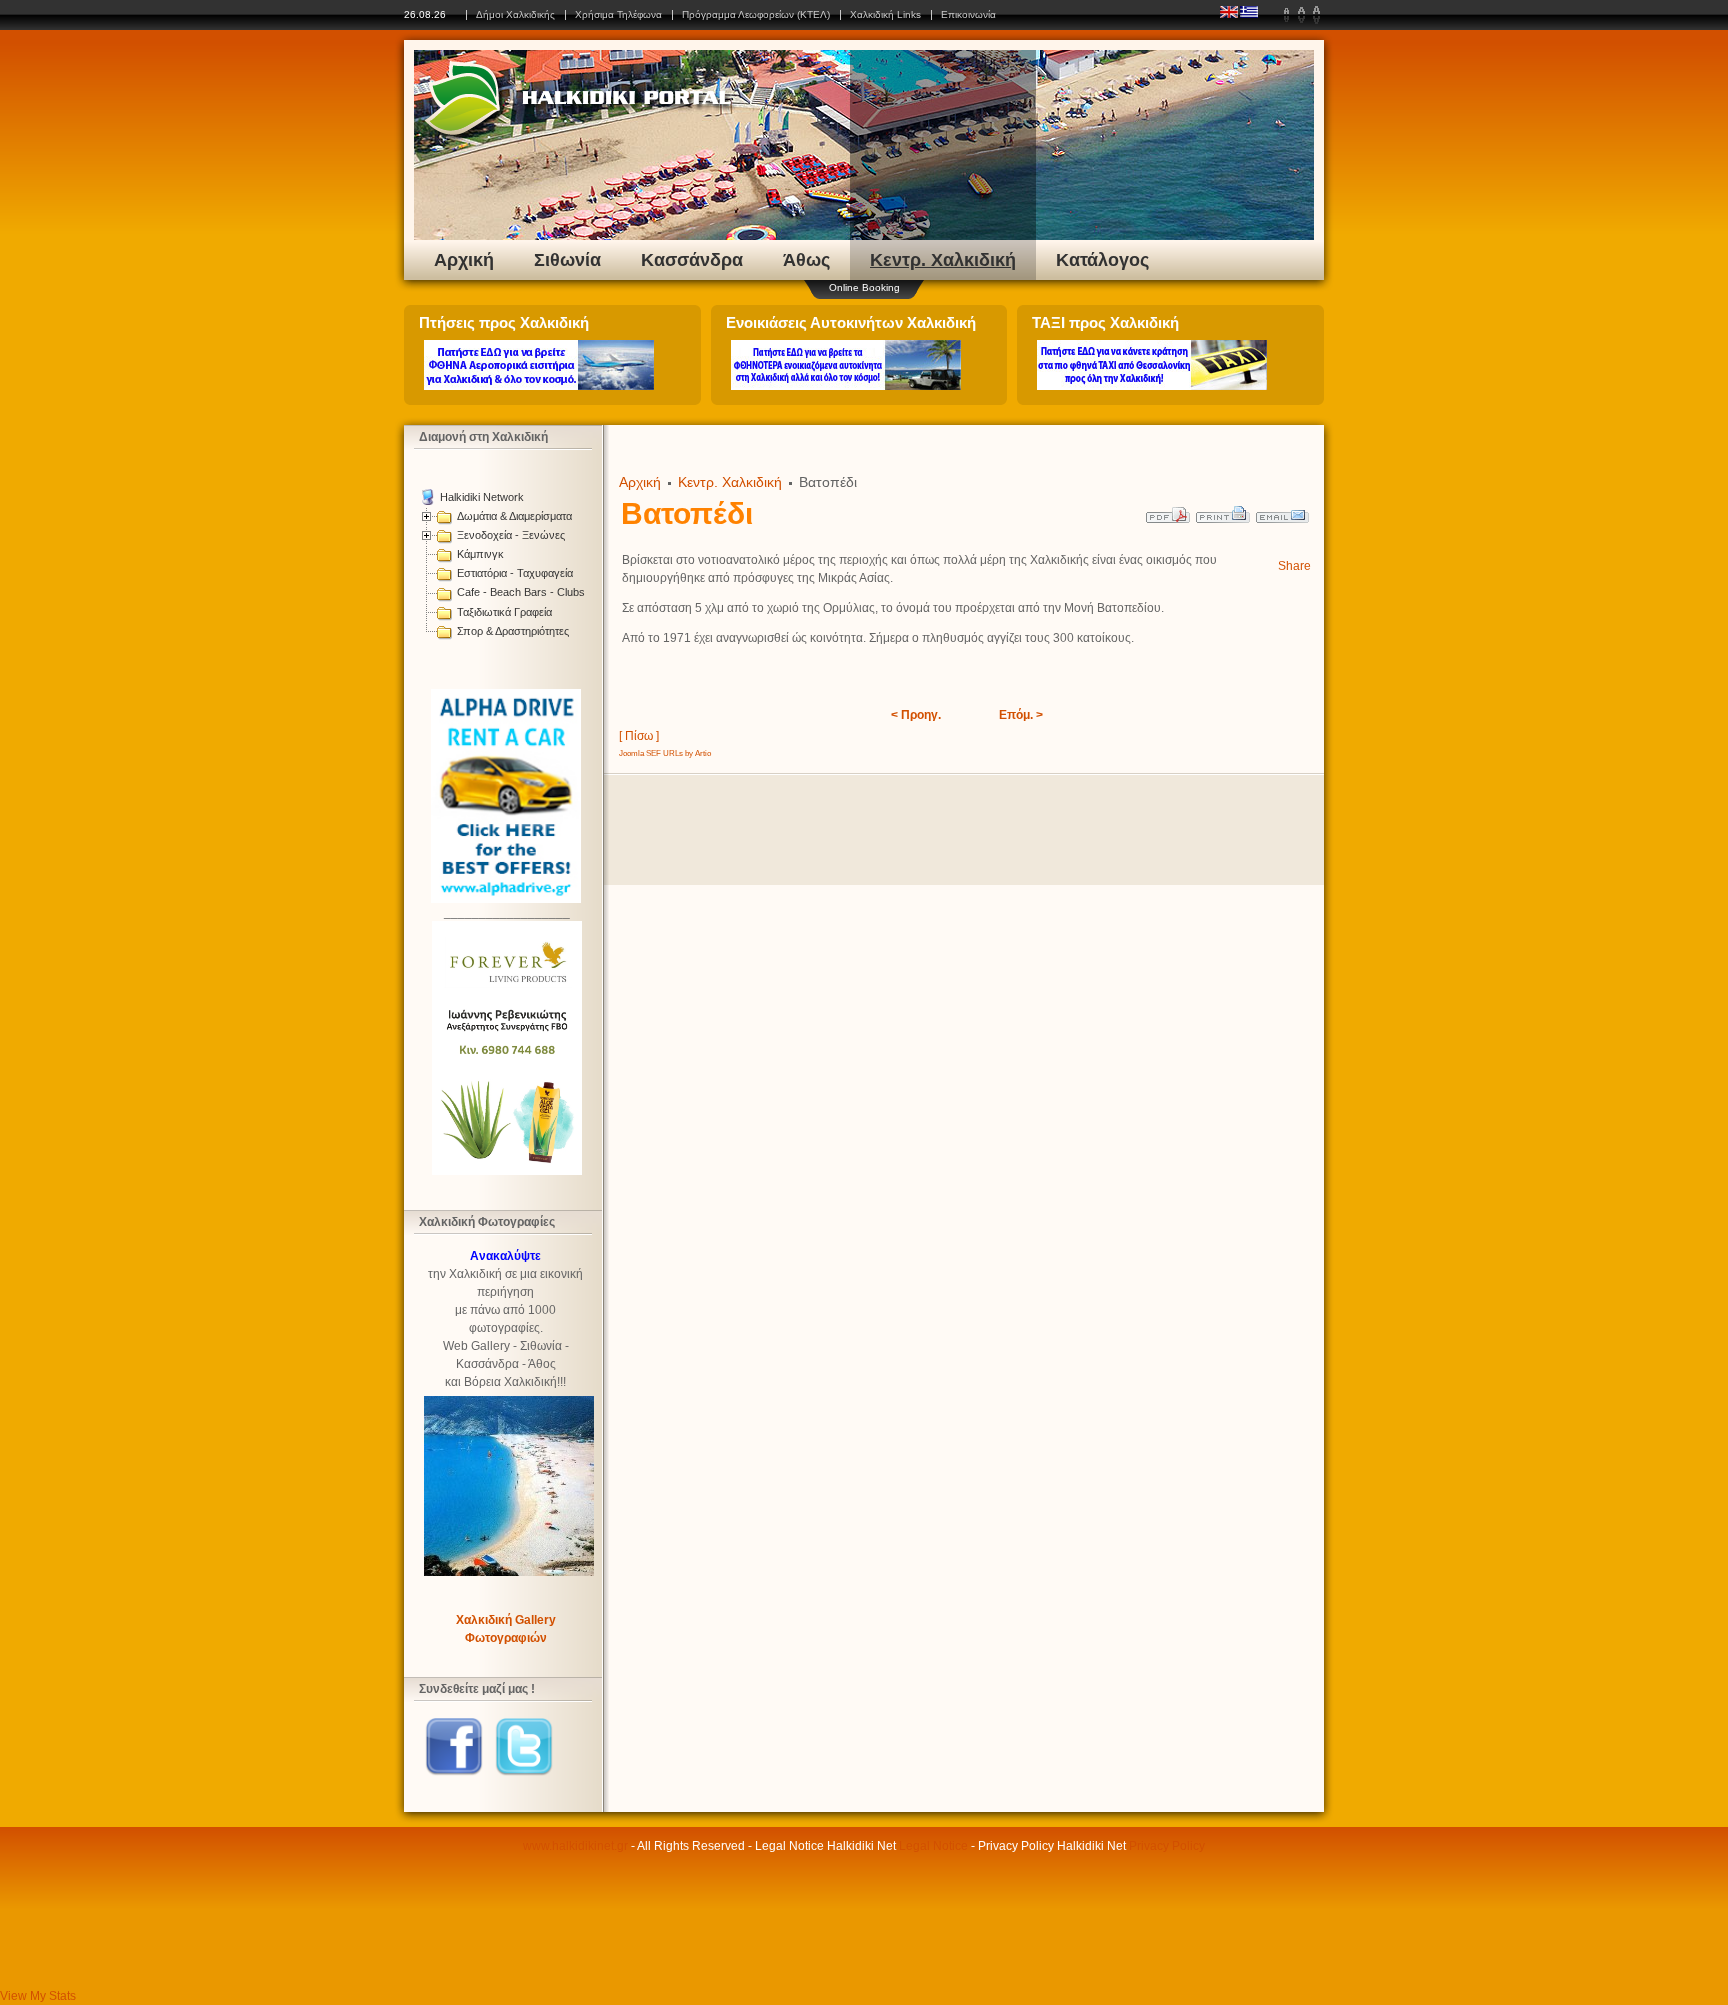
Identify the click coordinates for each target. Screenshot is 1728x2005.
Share (1294, 566)
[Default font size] (1301, 15)
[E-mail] (1283, 510)
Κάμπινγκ (480, 554)
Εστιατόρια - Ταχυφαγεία (515, 573)
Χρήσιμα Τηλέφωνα (618, 14)
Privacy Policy (1167, 1846)
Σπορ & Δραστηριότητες (513, 631)
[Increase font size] (1316, 15)
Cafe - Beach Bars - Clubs (521, 592)
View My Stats (38, 1996)
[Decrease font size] (1286, 15)
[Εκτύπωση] (1224, 510)
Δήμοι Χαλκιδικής (515, 14)
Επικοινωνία (968, 14)
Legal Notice (933, 1846)
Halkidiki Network (482, 497)
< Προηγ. (916, 715)
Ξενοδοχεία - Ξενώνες (511, 535)
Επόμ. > (1021, 715)
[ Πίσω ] (639, 736)
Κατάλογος (1102, 260)
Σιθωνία (567, 260)
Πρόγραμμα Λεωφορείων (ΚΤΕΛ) (756, 14)
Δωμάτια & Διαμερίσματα (514, 516)
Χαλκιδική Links (885, 14)
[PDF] (1169, 510)
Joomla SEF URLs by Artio (665, 753)
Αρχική (464, 260)
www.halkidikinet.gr (575, 1846)
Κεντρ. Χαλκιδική (943, 260)
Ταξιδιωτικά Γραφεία (504, 612)
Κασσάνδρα (692, 260)
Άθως (806, 260)
